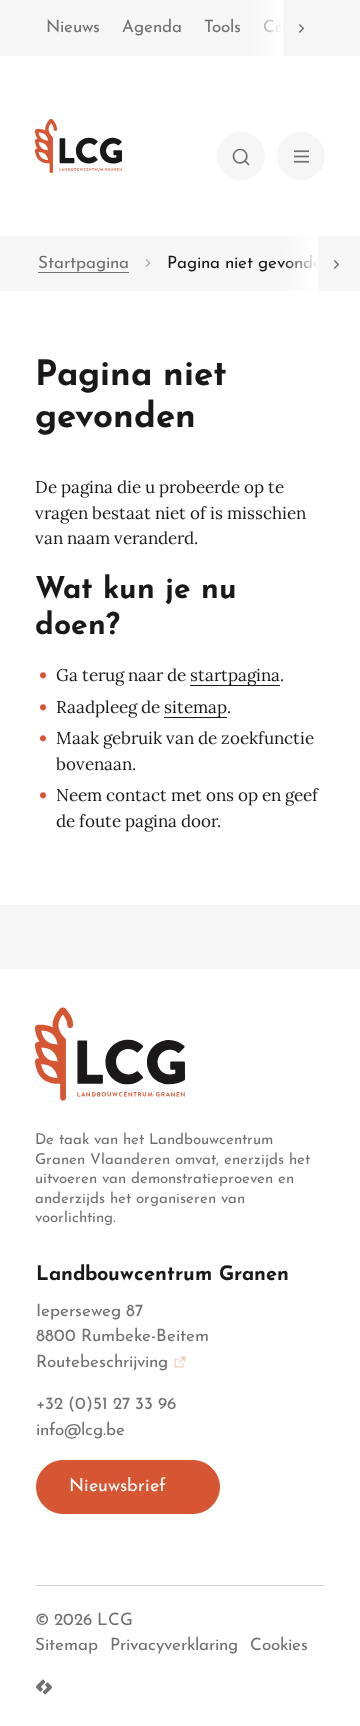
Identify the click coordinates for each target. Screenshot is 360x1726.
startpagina (235, 675)
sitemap (195, 707)
